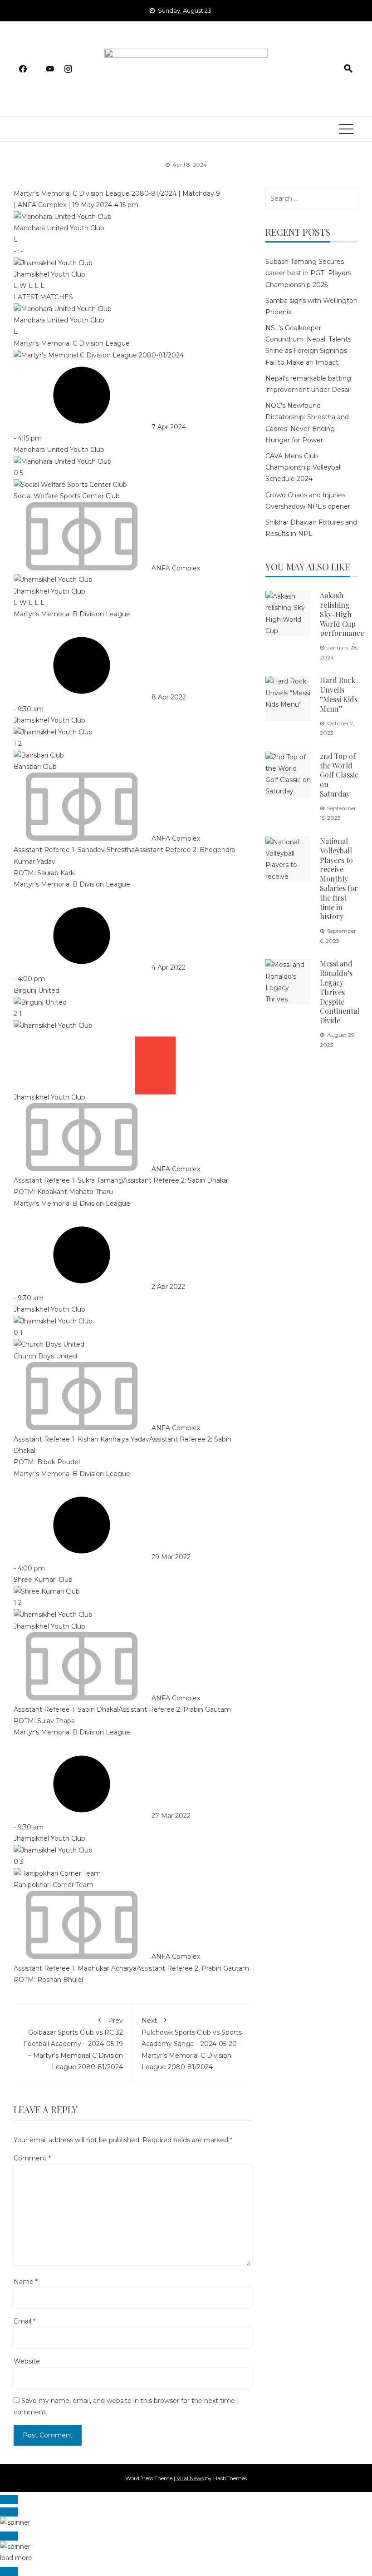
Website (27, 2361)
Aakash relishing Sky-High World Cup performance (342, 614)
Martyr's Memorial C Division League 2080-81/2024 (96, 193)
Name (26, 2282)
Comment (32, 2158)
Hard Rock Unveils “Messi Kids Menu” (339, 694)
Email (24, 2321)
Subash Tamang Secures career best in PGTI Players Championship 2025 (308, 273)
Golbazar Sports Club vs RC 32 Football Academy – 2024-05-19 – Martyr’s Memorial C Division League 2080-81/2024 (73, 2044)
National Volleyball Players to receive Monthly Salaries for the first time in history (339, 879)
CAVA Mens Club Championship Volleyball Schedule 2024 (303, 467)
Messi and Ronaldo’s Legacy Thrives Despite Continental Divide (340, 992)
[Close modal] (9, 2500)
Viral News (190, 2478)
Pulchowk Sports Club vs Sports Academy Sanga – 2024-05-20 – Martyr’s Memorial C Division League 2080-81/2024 (192, 2044)
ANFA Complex (43, 205)
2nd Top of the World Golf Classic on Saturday (339, 775)
